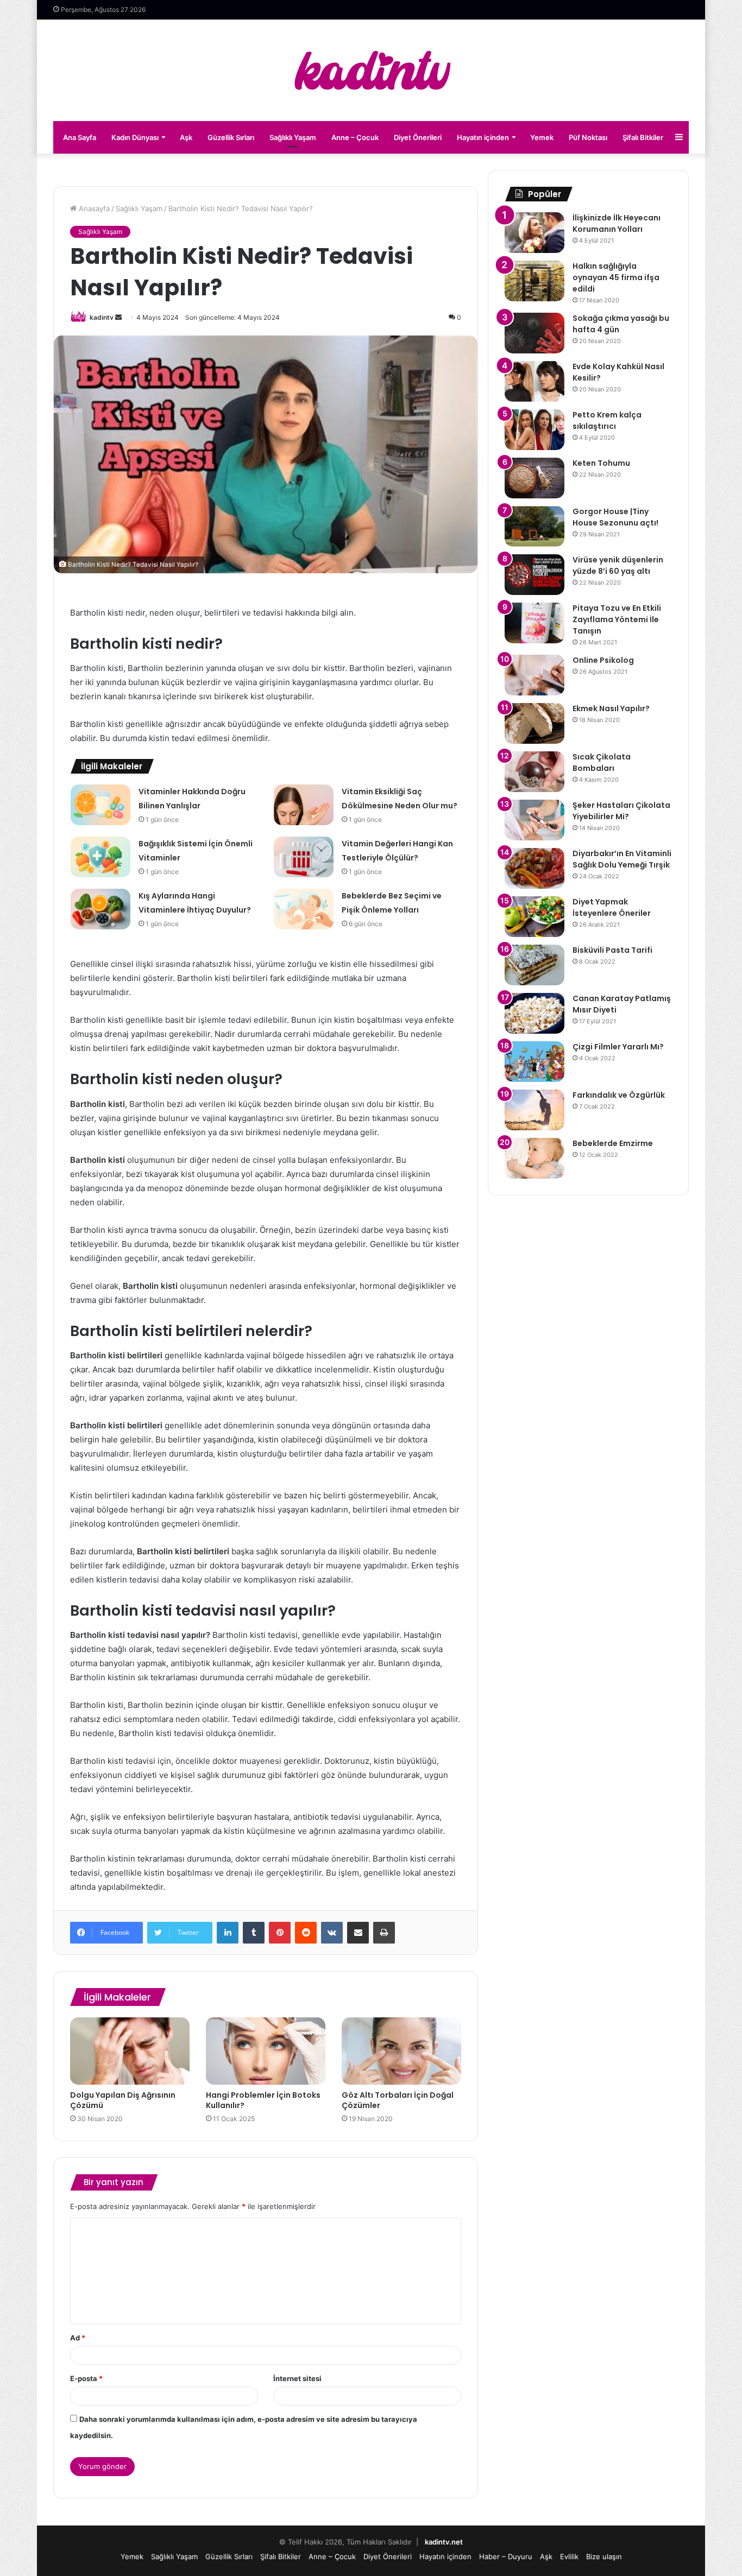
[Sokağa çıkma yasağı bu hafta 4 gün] (535, 333)
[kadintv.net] (371, 70)
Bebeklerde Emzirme (613, 1143)
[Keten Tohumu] (535, 478)
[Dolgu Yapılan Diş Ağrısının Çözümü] (130, 2051)
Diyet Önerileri (418, 137)
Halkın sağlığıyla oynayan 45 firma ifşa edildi (616, 277)
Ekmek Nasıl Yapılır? (611, 708)
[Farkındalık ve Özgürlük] (535, 1110)
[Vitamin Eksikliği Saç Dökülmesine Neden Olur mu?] (304, 805)
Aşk (186, 137)
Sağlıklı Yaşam (293, 137)
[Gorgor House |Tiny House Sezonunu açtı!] (535, 526)
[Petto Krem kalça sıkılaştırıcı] (535, 430)
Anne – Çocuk (355, 137)
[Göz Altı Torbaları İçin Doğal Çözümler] (401, 2051)
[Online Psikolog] (535, 675)
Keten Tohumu (601, 463)
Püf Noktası (588, 137)
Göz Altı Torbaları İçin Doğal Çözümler (398, 2100)
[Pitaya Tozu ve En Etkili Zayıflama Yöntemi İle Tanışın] (535, 623)
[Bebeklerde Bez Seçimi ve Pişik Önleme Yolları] (304, 909)
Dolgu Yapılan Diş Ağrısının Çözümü (123, 2100)
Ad (78, 2338)
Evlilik (569, 2556)
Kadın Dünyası (135, 137)
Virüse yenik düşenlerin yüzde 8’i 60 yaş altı (618, 565)
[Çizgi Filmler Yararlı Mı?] (535, 1062)
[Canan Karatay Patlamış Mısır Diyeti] (535, 1013)
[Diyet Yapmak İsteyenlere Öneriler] (535, 917)
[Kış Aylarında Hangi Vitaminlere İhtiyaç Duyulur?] (100, 909)
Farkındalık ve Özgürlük (619, 1095)
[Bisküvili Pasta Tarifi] (535, 965)
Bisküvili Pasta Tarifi (612, 950)
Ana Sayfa (80, 137)
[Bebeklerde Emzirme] (535, 1158)
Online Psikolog (603, 660)
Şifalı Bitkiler (643, 137)
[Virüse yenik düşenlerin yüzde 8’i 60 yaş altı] (535, 575)
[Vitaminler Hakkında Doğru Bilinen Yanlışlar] (100, 805)
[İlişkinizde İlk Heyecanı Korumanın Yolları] (535, 233)
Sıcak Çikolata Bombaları (602, 762)
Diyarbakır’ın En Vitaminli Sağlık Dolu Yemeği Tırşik (622, 859)
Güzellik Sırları (231, 137)
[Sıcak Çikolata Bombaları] (535, 772)
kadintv (102, 317)
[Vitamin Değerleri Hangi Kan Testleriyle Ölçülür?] (304, 857)
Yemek (542, 137)
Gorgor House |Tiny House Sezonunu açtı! (615, 517)
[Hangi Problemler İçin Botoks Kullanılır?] (266, 2051)
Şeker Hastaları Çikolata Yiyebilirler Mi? (621, 811)
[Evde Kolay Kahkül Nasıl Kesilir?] (535, 381)
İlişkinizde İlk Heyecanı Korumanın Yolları (617, 223)
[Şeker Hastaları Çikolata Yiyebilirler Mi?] (535, 820)
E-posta (86, 2378)
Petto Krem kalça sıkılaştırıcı (607, 420)
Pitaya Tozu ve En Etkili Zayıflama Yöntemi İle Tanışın (617, 619)
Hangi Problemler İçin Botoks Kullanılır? (263, 2100)
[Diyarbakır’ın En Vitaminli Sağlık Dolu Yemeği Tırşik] (535, 868)
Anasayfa (93, 208)
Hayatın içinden (483, 137)
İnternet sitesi (297, 2378)
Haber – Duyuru (506, 2556)
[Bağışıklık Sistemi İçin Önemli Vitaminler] (100, 857)
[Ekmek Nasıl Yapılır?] (535, 723)
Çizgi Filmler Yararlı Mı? (618, 1047)
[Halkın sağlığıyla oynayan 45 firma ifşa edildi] (535, 281)
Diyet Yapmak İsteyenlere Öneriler (612, 907)
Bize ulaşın (604, 2556)
